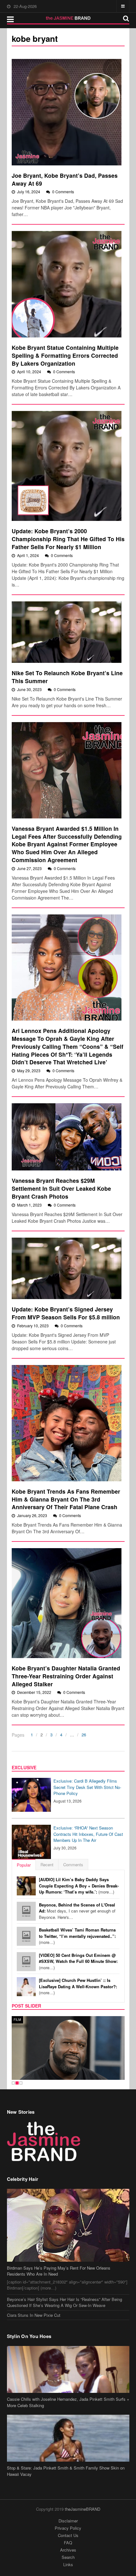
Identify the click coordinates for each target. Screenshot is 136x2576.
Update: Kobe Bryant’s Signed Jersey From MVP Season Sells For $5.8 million (66, 1313)
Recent (47, 1865)
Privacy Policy (68, 2528)
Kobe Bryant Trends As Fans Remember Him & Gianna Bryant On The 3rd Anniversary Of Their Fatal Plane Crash (66, 1499)
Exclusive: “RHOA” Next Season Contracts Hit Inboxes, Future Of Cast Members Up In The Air (88, 1834)
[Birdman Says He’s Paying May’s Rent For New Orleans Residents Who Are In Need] (68, 2225)
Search (68, 2557)
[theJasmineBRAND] (68, 18)
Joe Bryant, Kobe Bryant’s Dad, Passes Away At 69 (65, 179)
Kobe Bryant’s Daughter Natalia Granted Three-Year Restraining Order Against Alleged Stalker (66, 1676)
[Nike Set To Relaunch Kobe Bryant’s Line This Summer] (67, 632)
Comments (73, 1865)
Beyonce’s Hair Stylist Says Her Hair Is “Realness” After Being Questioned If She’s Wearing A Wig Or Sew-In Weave (65, 2302)
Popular (24, 1865)
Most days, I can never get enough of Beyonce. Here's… (77, 1911)
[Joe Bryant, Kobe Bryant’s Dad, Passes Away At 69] (67, 112)
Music (19, 2020)
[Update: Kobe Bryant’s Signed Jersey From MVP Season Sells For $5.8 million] (67, 1268)
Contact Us (68, 2535)
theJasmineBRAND (83, 2509)
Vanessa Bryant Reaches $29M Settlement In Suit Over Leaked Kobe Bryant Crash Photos (61, 1188)
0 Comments (63, 192)
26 (84, 1735)
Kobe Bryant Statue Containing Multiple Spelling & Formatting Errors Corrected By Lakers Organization (65, 355)
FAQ (68, 2543)
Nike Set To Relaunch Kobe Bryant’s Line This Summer (67, 677)
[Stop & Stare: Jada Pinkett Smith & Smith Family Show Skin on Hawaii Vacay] (68, 2438)
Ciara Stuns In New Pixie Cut (34, 2315)
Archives (68, 2550)
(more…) (79, 1886)
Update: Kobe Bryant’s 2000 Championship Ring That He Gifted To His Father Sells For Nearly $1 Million (68, 539)
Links (68, 2564)
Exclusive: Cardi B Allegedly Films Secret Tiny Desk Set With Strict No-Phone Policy (87, 1787)
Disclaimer (68, 2521)
